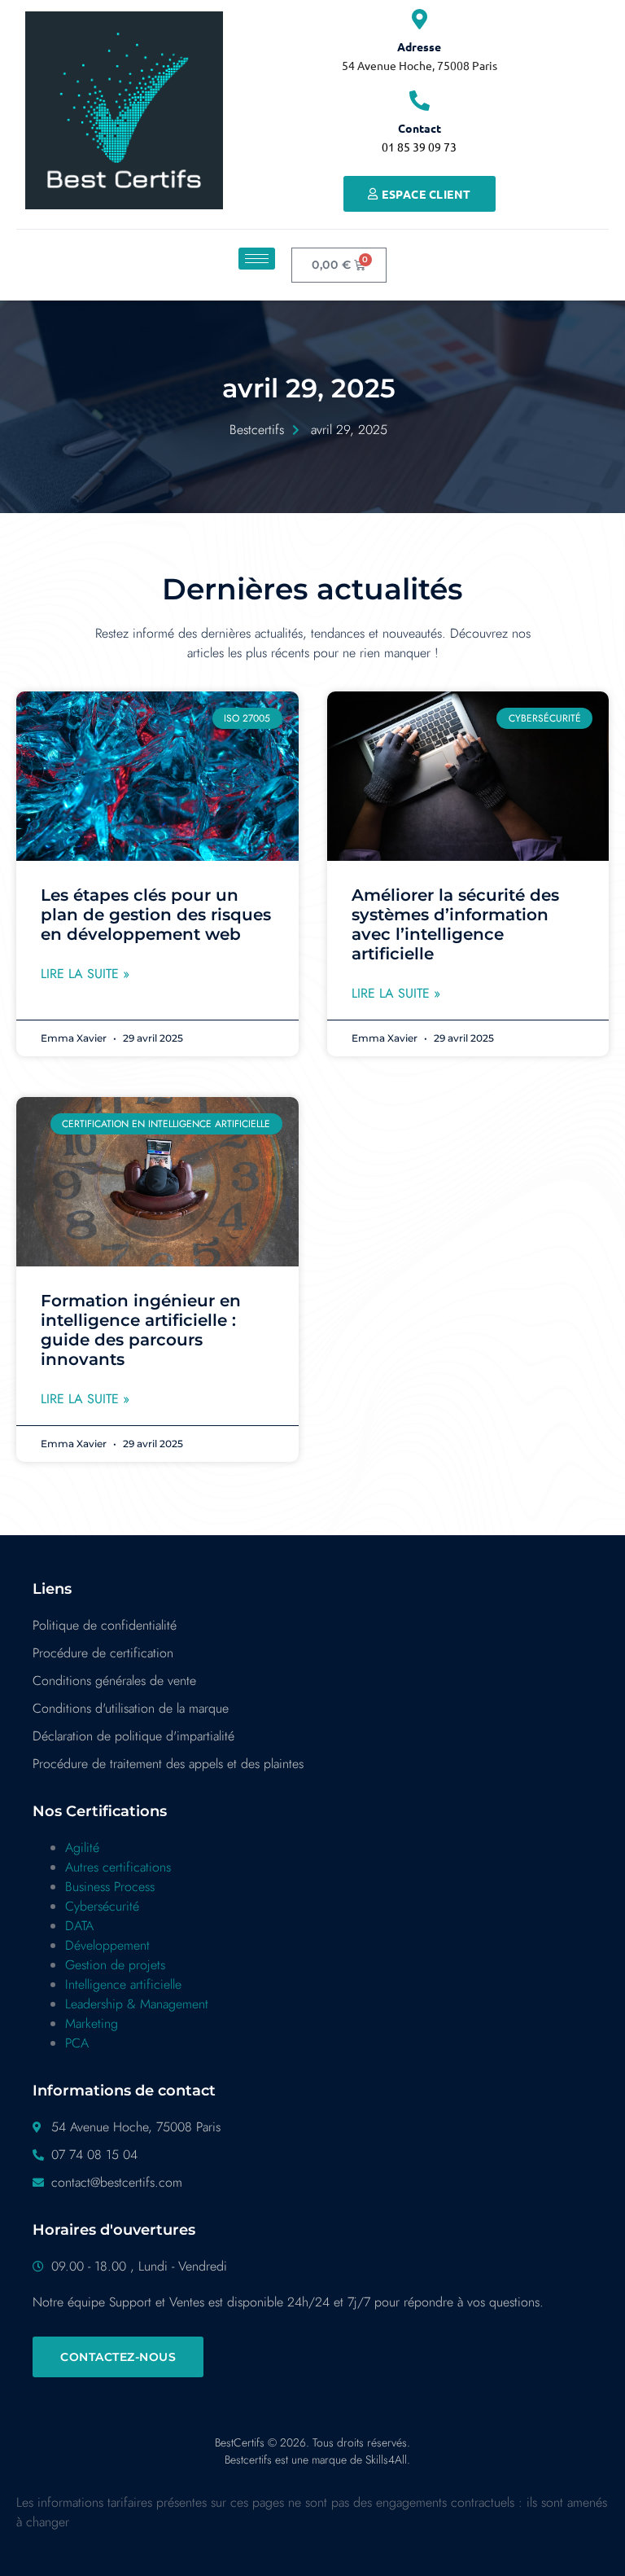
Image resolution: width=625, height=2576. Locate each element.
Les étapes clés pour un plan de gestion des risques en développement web (156, 915)
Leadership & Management (137, 2004)
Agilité (82, 1848)
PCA (77, 2043)
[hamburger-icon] (257, 259)
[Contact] (420, 101)
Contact (420, 128)
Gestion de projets (115, 1965)
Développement (107, 1945)
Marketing (92, 2023)
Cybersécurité (102, 1906)
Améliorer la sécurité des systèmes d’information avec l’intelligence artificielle (455, 924)
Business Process (110, 1887)
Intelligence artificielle (123, 1984)
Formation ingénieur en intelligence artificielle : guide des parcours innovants (141, 1330)
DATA (79, 1926)
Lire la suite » (85, 974)
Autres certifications (118, 1867)
